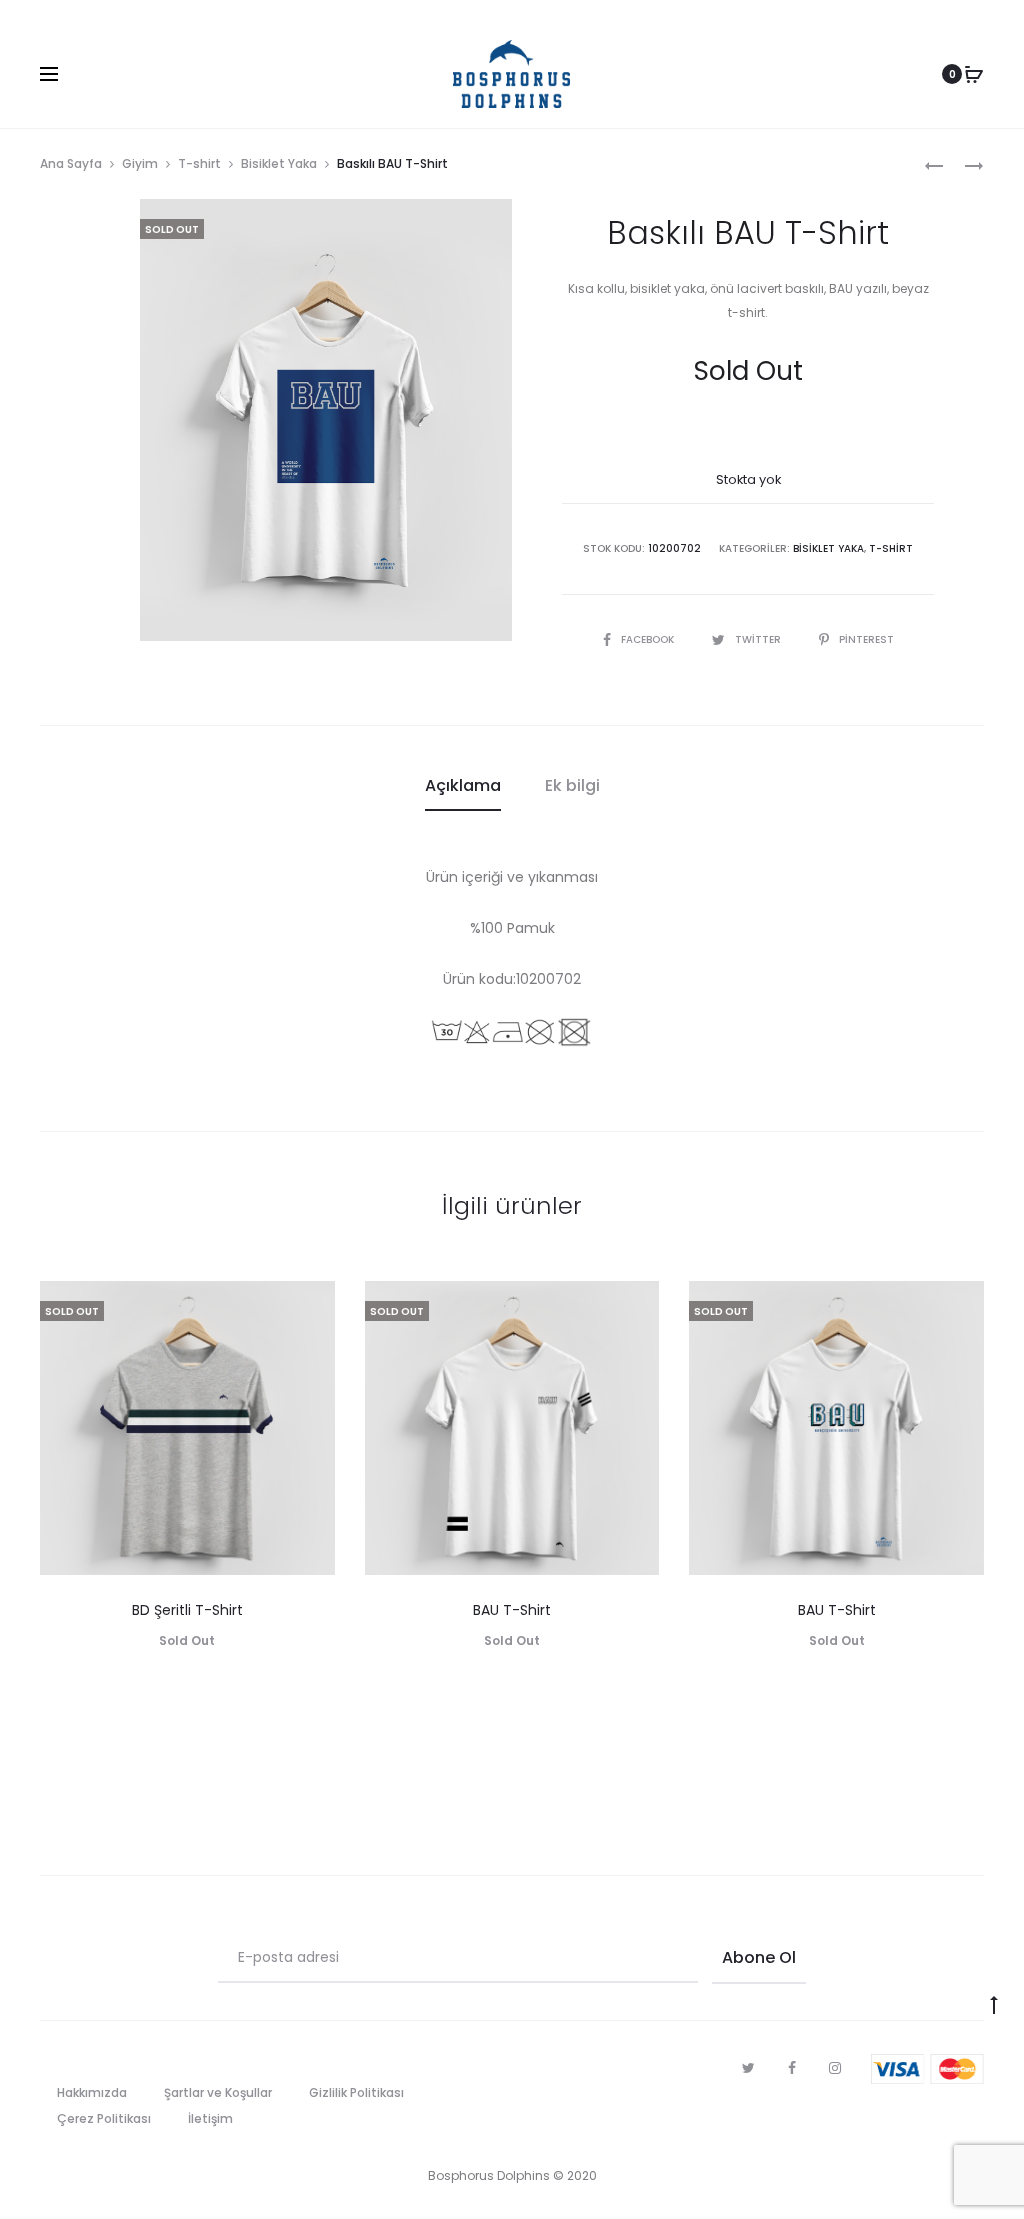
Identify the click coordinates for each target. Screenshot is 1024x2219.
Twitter (759, 639)
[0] (974, 74)
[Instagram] (835, 2068)
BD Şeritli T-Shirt (187, 1610)
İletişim (210, 2118)
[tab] (463, 786)
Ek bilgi (572, 785)
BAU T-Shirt (512, 1610)
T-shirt (199, 163)
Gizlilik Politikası (356, 2092)
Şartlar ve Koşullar (218, 2092)
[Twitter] (748, 2068)
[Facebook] (792, 2068)
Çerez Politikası (104, 2118)
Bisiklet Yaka (279, 163)
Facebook (649, 639)
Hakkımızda (92, 2092)
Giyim (140, 163)
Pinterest (866, 639)
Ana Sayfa (71, 163)
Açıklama (463, 785)
